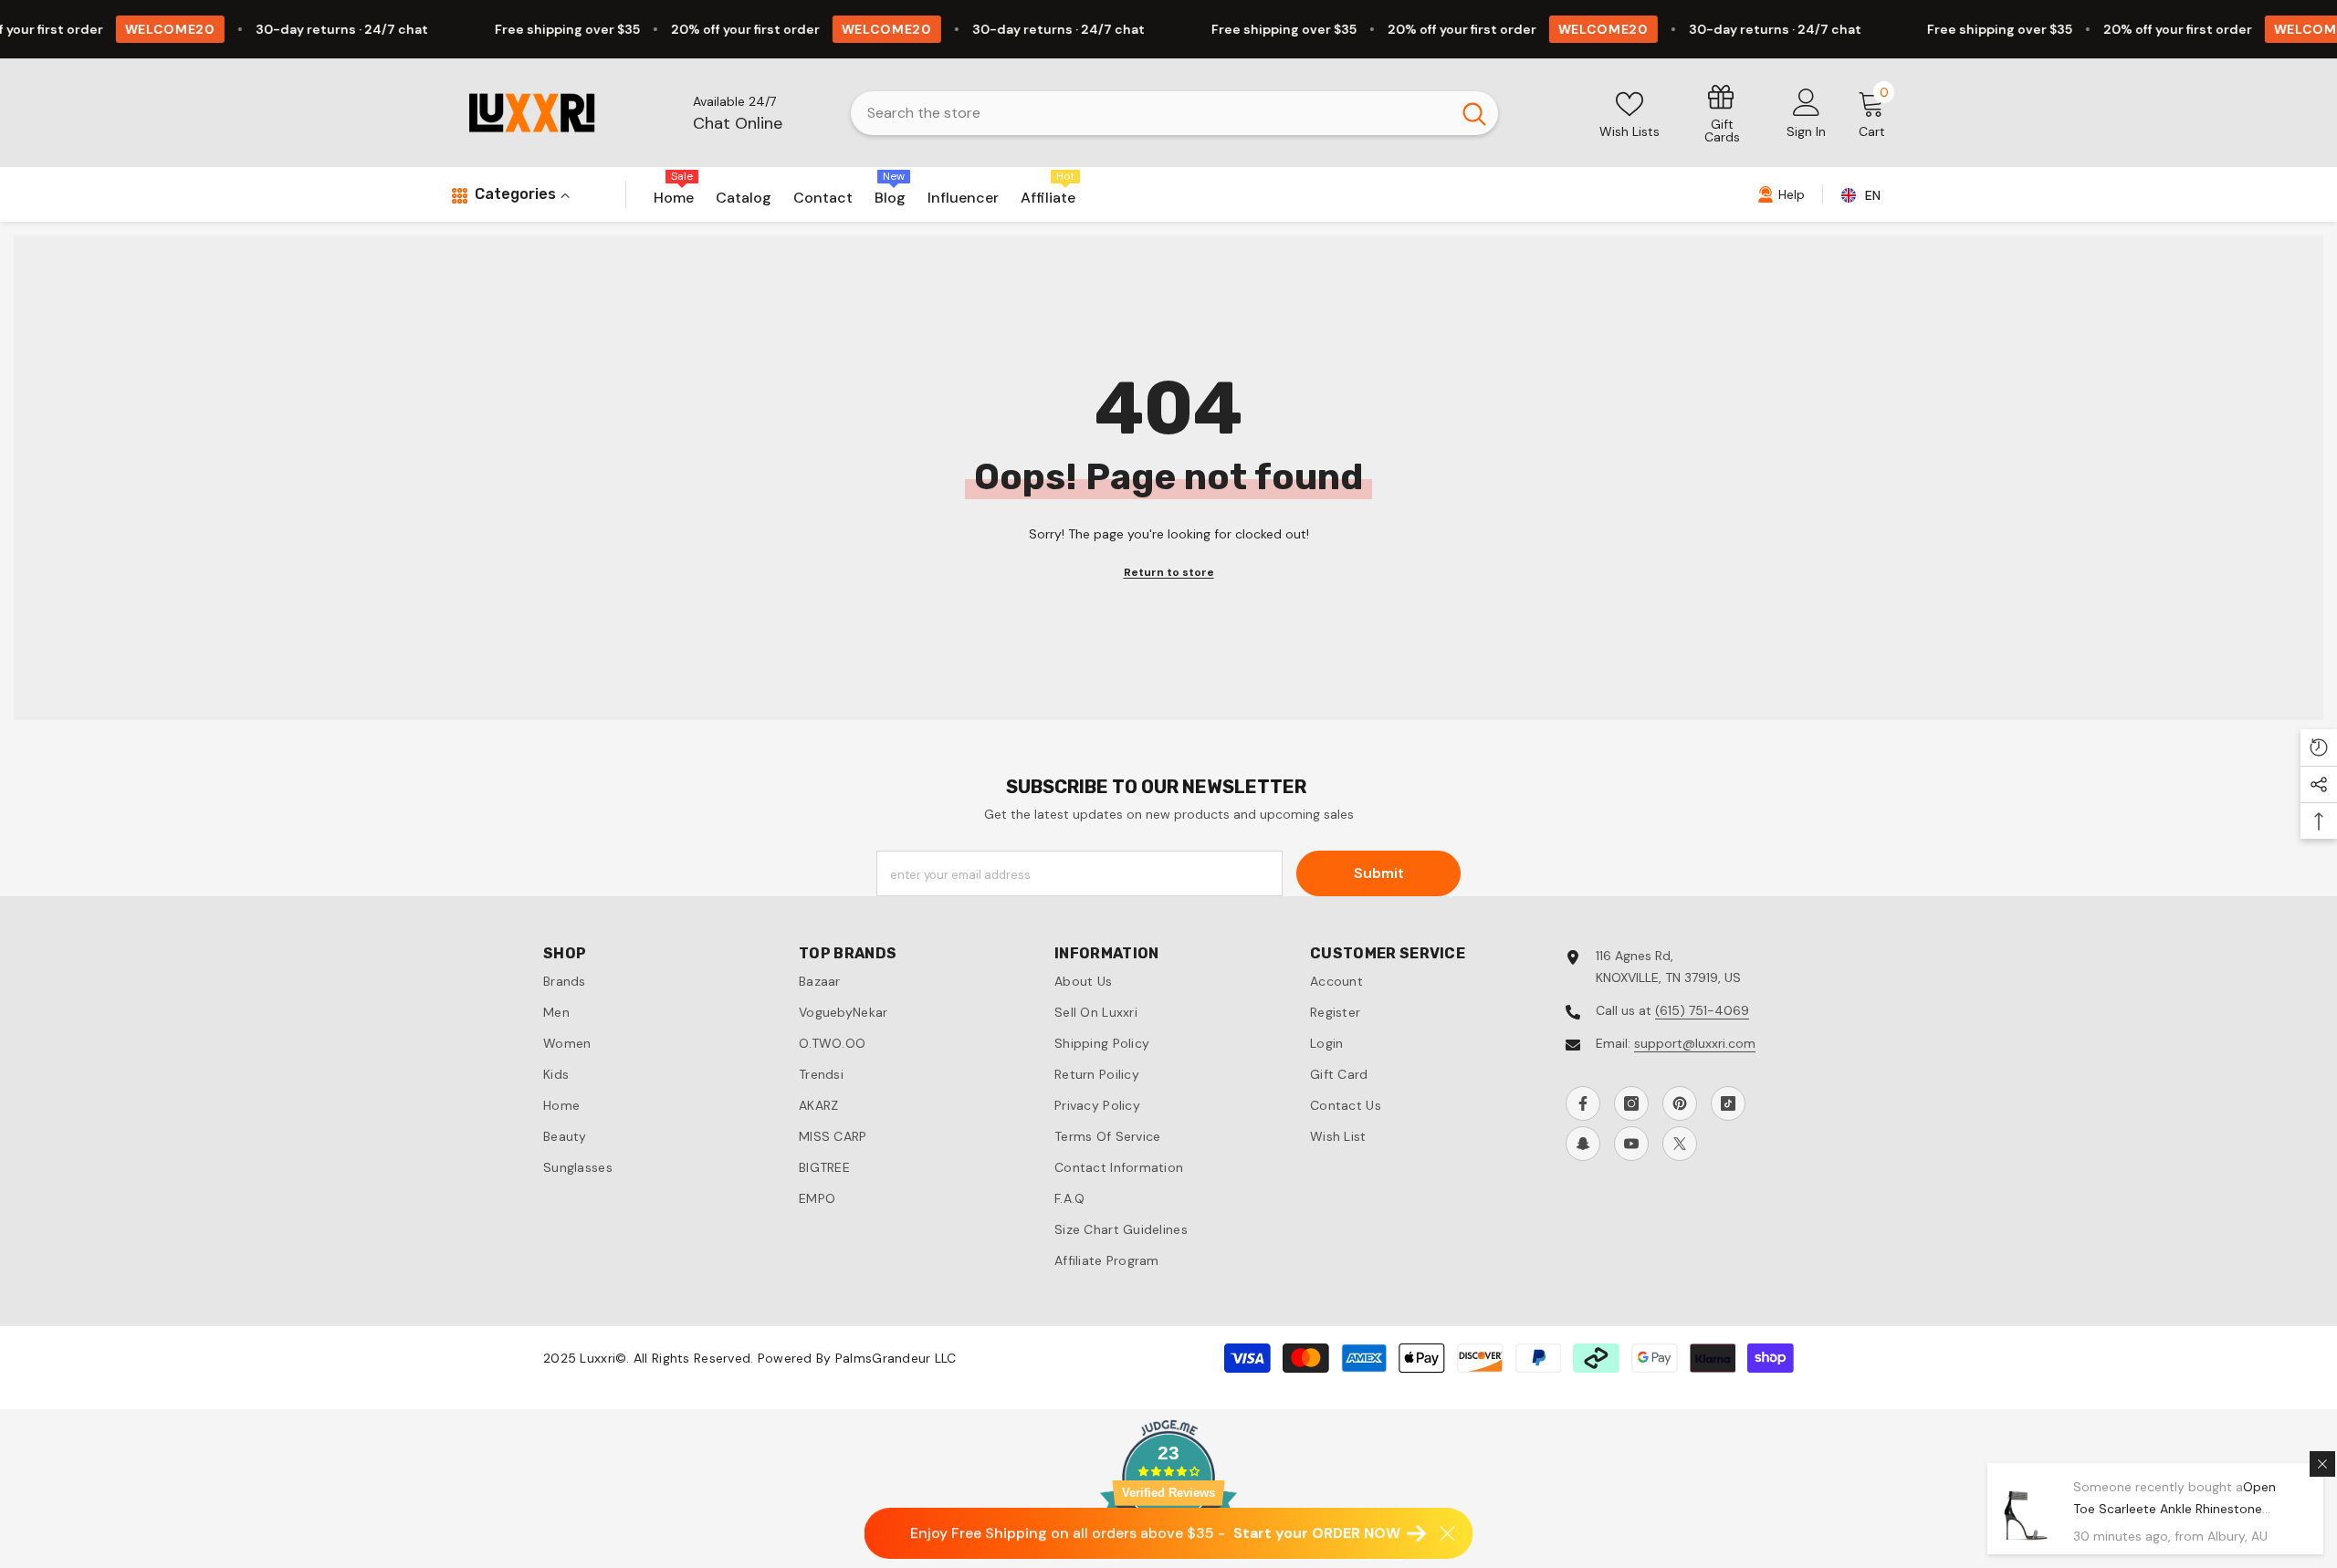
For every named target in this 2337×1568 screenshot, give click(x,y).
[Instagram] (1631, 1103)
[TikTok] (1728, 1103)
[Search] (1174, 113)
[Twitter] (1680, 1144)
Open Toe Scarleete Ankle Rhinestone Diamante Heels (2175, 1509)
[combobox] (1151, 113)
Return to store (1169, 572)
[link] (1723, 113)
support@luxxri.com (1695, 1043)
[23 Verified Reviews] (1168, 1557)
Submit (1379, 873)
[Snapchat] (1583, 1144)
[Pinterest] (1680, 1103)
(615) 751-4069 (1702, 1010)
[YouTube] (1631, 1144)
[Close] (2322, 1464)
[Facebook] (1583, 1103)
